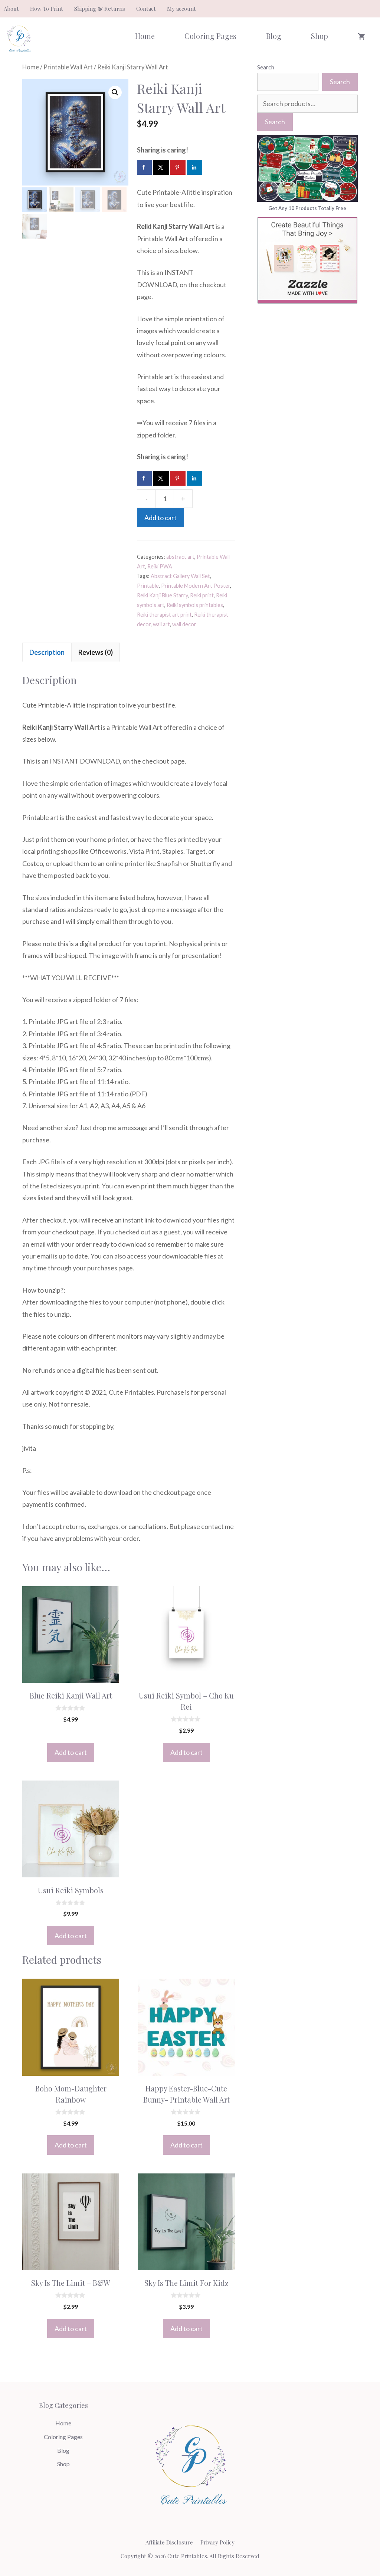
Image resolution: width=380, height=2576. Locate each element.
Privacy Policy (217, 2542)
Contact (146, 9)
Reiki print (202, 595)
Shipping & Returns (100, 9)
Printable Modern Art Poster (196, 586)
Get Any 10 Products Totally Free (307, 208)
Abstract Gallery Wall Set (180, 576)
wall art (161, 624)
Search (266, 67)
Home (145, 36)
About (11, 9)
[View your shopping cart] (361, 36)
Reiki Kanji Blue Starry (162, 595)
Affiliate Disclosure (169, 2542)
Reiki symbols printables (195, 605)
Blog (274, 36)
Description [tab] (47, 652)
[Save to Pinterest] (178, 167)
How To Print (47, 9)
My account (181, 9)
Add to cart (160, 518)
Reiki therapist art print (164, 615)
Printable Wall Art (68, 67)
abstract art (180, 557)
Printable (148, 586)
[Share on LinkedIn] (195, 167)
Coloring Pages (210, 36)
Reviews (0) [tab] (96, 652)
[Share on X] (161, 167)
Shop (320, 36)
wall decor (184, 624)
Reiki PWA (160, 566)
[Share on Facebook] (144, 167)
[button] (115, 92)
